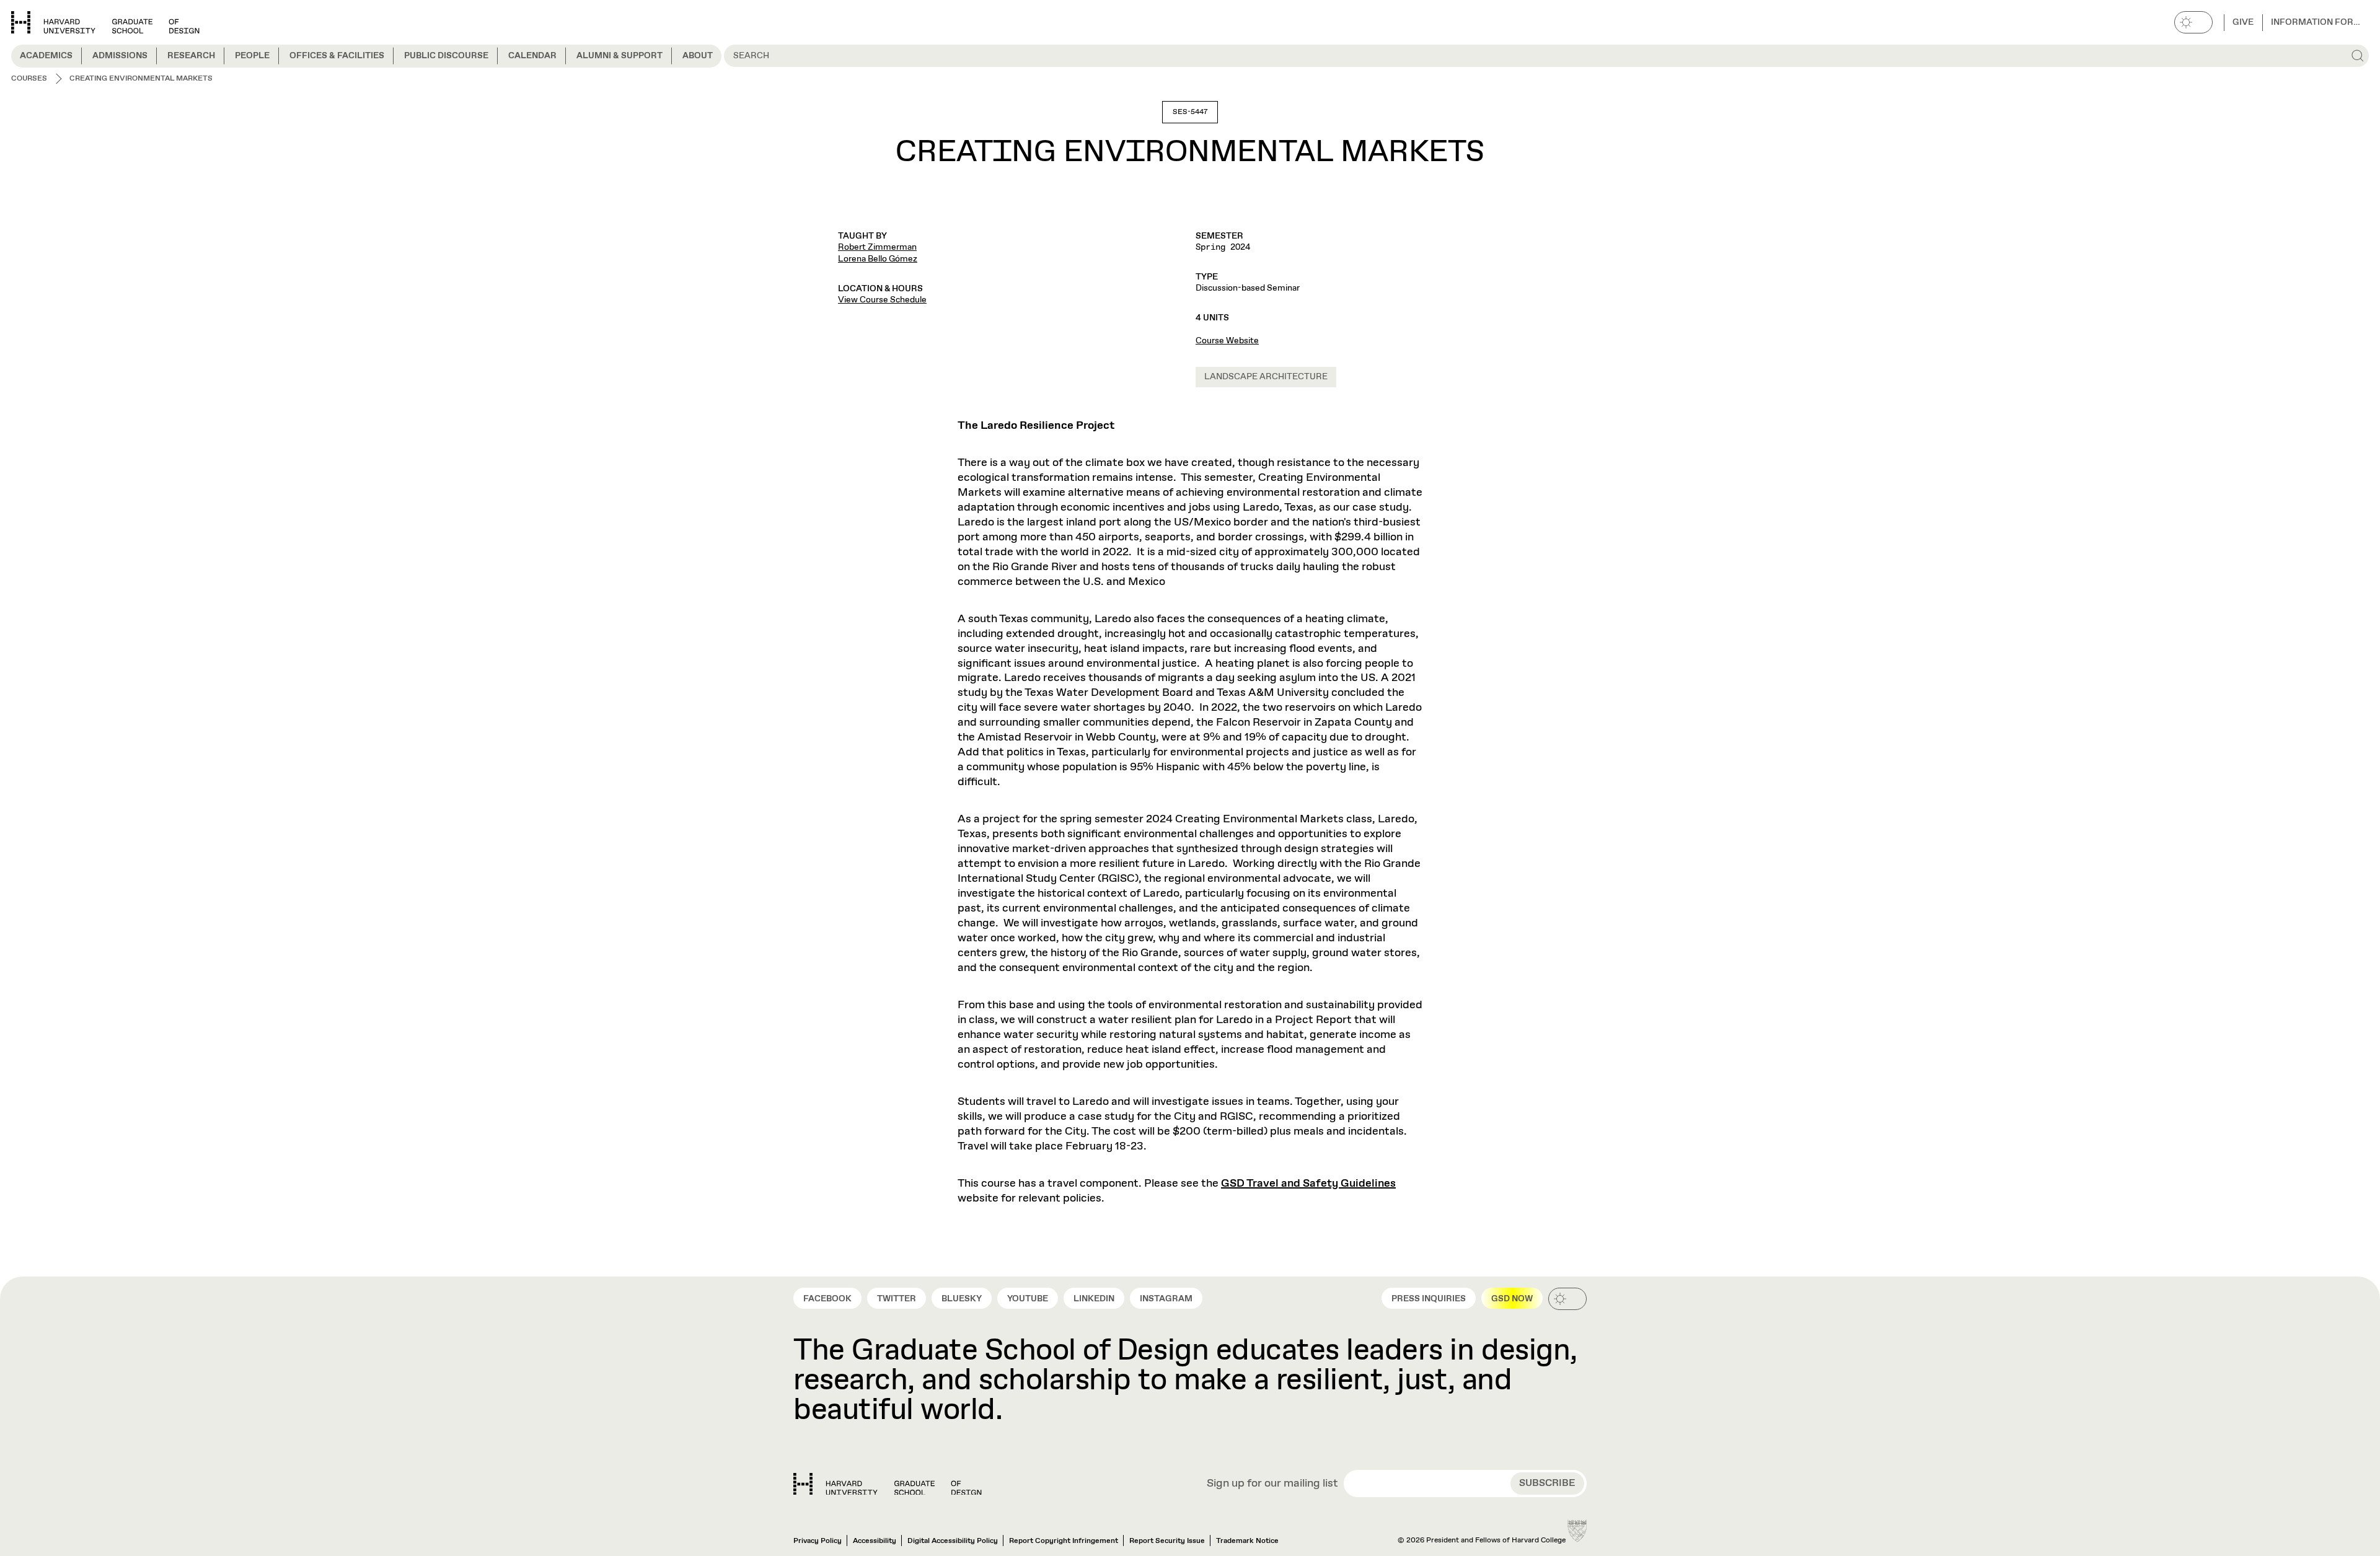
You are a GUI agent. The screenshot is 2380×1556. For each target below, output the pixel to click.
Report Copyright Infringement (1064, 1541)
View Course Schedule (882, 300)
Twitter (897, 1299)
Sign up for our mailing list (1272, 1484)
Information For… (2316, 22)
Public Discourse (446, 56)
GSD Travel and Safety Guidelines (1308, 1184)
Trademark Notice (1247, 1541)
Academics (46, 56)
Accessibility (875, 1541)
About (698, 56)
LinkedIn (1094, 1299)
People (252, 56)
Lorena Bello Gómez (878, 259)
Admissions (120, 56)
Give (2243, 22)
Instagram (1166, 1299)
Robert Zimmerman (877, 247)
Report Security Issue (1167, 1541)
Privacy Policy (818, 1541)
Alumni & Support (619, 56)
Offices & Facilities (337, 56)
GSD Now (1512, 1299)
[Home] (888, 1484)
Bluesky (962, 1299)
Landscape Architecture (1266, 377)
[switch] (2193, 22)
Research (191, 56)
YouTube (1028, 1299)
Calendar (532, 56)
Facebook (827, 1299)
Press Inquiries (1429, 1299)
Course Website (1227, 341)
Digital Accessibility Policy (953, 1541)
